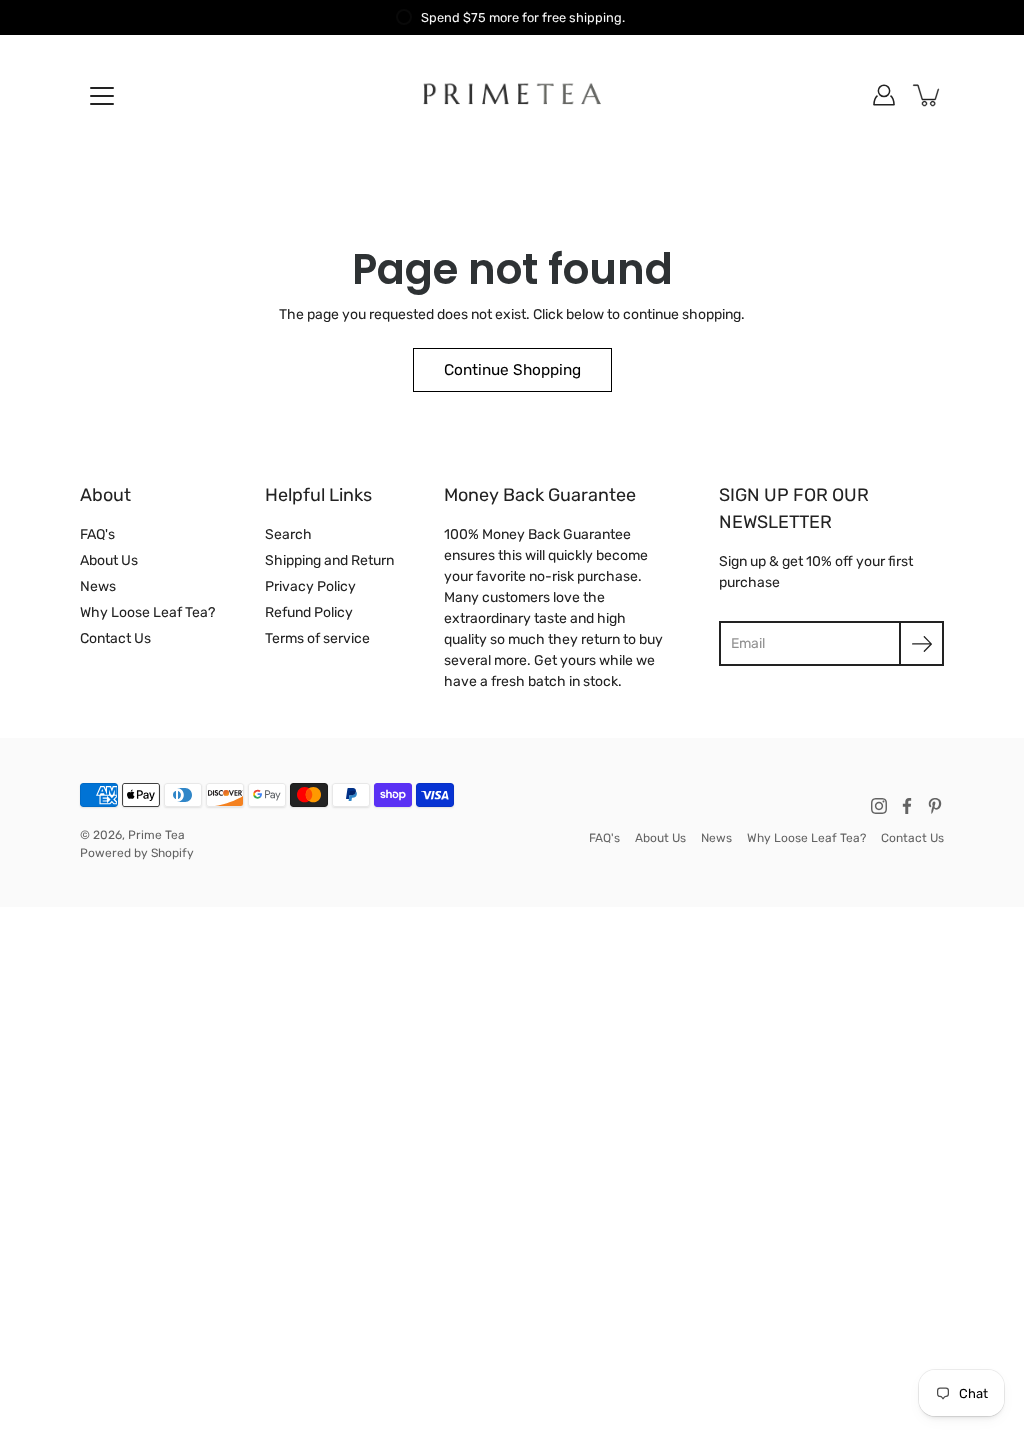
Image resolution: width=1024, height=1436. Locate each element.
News (98, 586)
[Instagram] (879, 806)
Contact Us (115, 638)
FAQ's (97, 534)
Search (288, 534)
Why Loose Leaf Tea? (147, 612)
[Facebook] (907, 806)
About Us (109, 560)
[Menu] (102, 96)
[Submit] (921, 643)
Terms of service (317, 638)
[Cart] (928, 95)
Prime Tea (156, 835)
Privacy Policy (310, 586)
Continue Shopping (512, 370)
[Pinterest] (935, 806)
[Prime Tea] (512, 95)
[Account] (884, 95)
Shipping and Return (329, 560)
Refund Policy (309, 612)
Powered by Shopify (137, 853)
